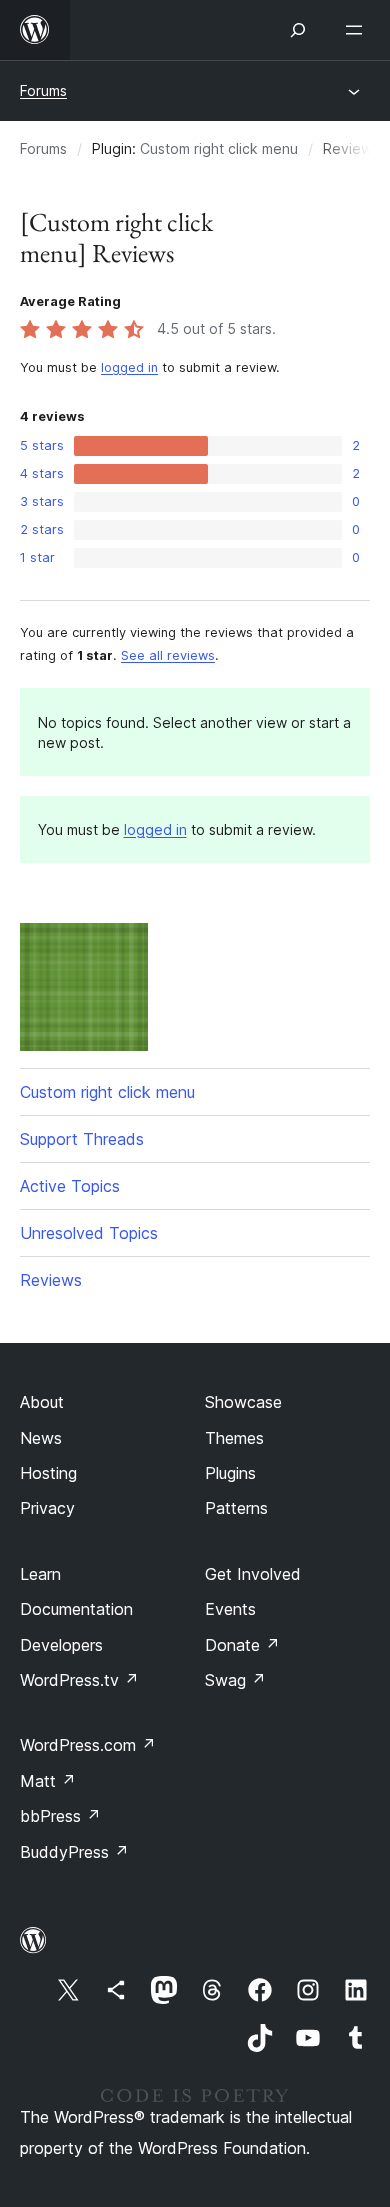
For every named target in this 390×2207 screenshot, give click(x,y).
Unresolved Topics (89, 1233)
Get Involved (253, 1574)
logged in (129, 367)
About (42, 1402)
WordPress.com (88, 1745)
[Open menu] (358, 30)
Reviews (51, 1280)
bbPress (60, 1816)
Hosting (48, 1473)
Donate (242, 1645)
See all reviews (168, 655)
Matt (48, 1781)
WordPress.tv (79, 1680)
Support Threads (82, 1139)
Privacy (47, 1508)
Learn (40, 1574)
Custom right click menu (219, 148)
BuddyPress (74, 1852)
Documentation (76, 1609)
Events (230, 1609)
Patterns (236, 1508)
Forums (43, 90)
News (41, 1438)
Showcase (243, 1402)
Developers (61, 1645)
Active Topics (70, 1186)
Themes (234, 1438)
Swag (235, 1680)
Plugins (230, 1473)
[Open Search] (298, 30)
